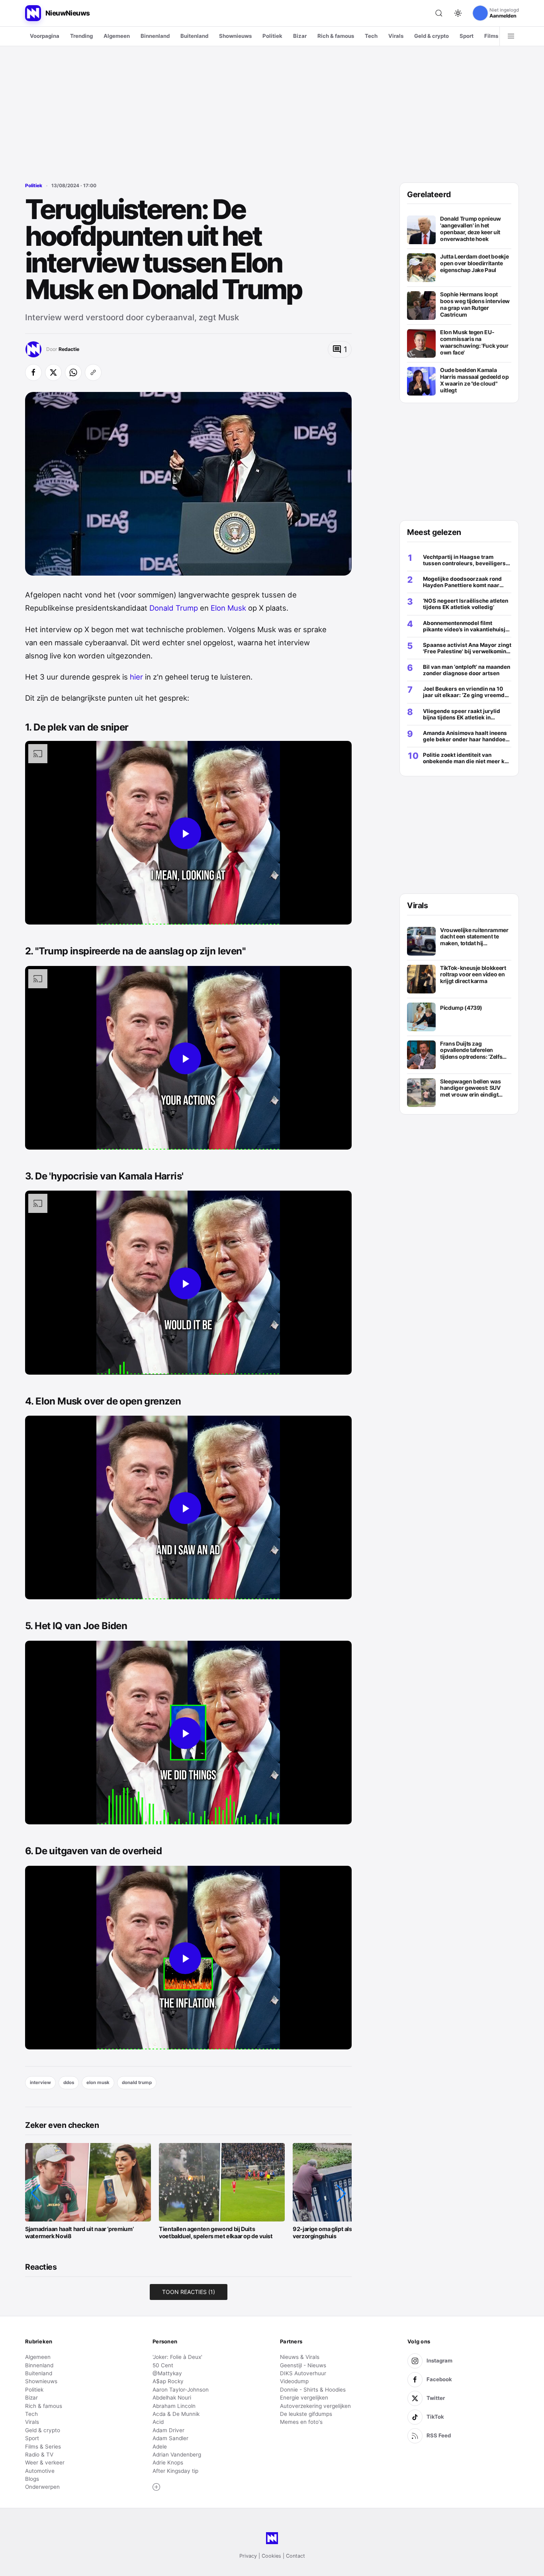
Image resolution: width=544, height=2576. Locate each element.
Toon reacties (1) (189, 2292)
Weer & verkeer (45, 2462)
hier (136, 677)
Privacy (248, 2556)
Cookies (271, 2556)
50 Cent (163, 2365)
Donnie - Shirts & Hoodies (313, 2390)
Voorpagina (45, 36)
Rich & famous (336, 36)
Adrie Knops (168, 2462)
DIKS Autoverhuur (303, 2373)
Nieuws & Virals (300, 2357)
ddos (69, 2082)
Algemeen (117, 36)
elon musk (98, 2082)
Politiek (272, 36)
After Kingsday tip (175, 2471)
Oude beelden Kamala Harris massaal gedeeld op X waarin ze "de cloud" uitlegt (474, 380)
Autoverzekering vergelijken (315, 2406)
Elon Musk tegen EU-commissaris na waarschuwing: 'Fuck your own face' (474, 342)
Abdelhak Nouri (172, 2398)
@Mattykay (167, 2373)
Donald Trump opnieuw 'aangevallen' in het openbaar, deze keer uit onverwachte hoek (471, 229)
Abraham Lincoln (174, 2406)
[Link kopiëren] (93, 372)
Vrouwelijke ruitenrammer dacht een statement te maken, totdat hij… (474, 937)
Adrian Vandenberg (177, 2455)
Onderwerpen (42, 2487)
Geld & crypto (431, 36)
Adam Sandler (170, 2438)
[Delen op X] (53, 372)
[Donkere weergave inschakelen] (458, 13)
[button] (35, 2193)
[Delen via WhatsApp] (73, 372)
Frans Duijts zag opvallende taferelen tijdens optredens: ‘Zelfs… (473, 1050)
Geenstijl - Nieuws (303, 2365)
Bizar (300, 36)
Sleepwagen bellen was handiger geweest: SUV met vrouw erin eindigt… (471, 1088)
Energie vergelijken (304, 2398)
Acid (158, 2422)
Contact (295, 2556)
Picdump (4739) (461, 1008)
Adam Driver (168, 2430)
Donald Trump (174, 608)
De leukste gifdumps (306, 2414)
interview (40, 2082)
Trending (81, 36)
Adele (160, 2447)
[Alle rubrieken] (511, 36)
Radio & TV (39, 2455)
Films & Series (43, 2447)
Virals (396, 36)
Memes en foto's (301, 2422)
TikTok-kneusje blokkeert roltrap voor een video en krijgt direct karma (473, 975)
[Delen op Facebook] (33, 372)
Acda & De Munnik (176, 2414)
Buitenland (194, 36)
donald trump (137, 2082)
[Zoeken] (439, 13)
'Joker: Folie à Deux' (177, 2357)
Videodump (294, 2381)
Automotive (40, 2471)
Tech (371, 36)
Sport (467, 36)
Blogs (32, 2479)
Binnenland (155, 36)
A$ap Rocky (168, 2381)
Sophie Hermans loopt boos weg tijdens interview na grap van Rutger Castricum (475, 304)
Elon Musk (228, 608)
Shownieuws (235, 36)
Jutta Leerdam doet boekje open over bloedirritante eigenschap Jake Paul (474, 263)
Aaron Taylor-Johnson (181, 2390)
